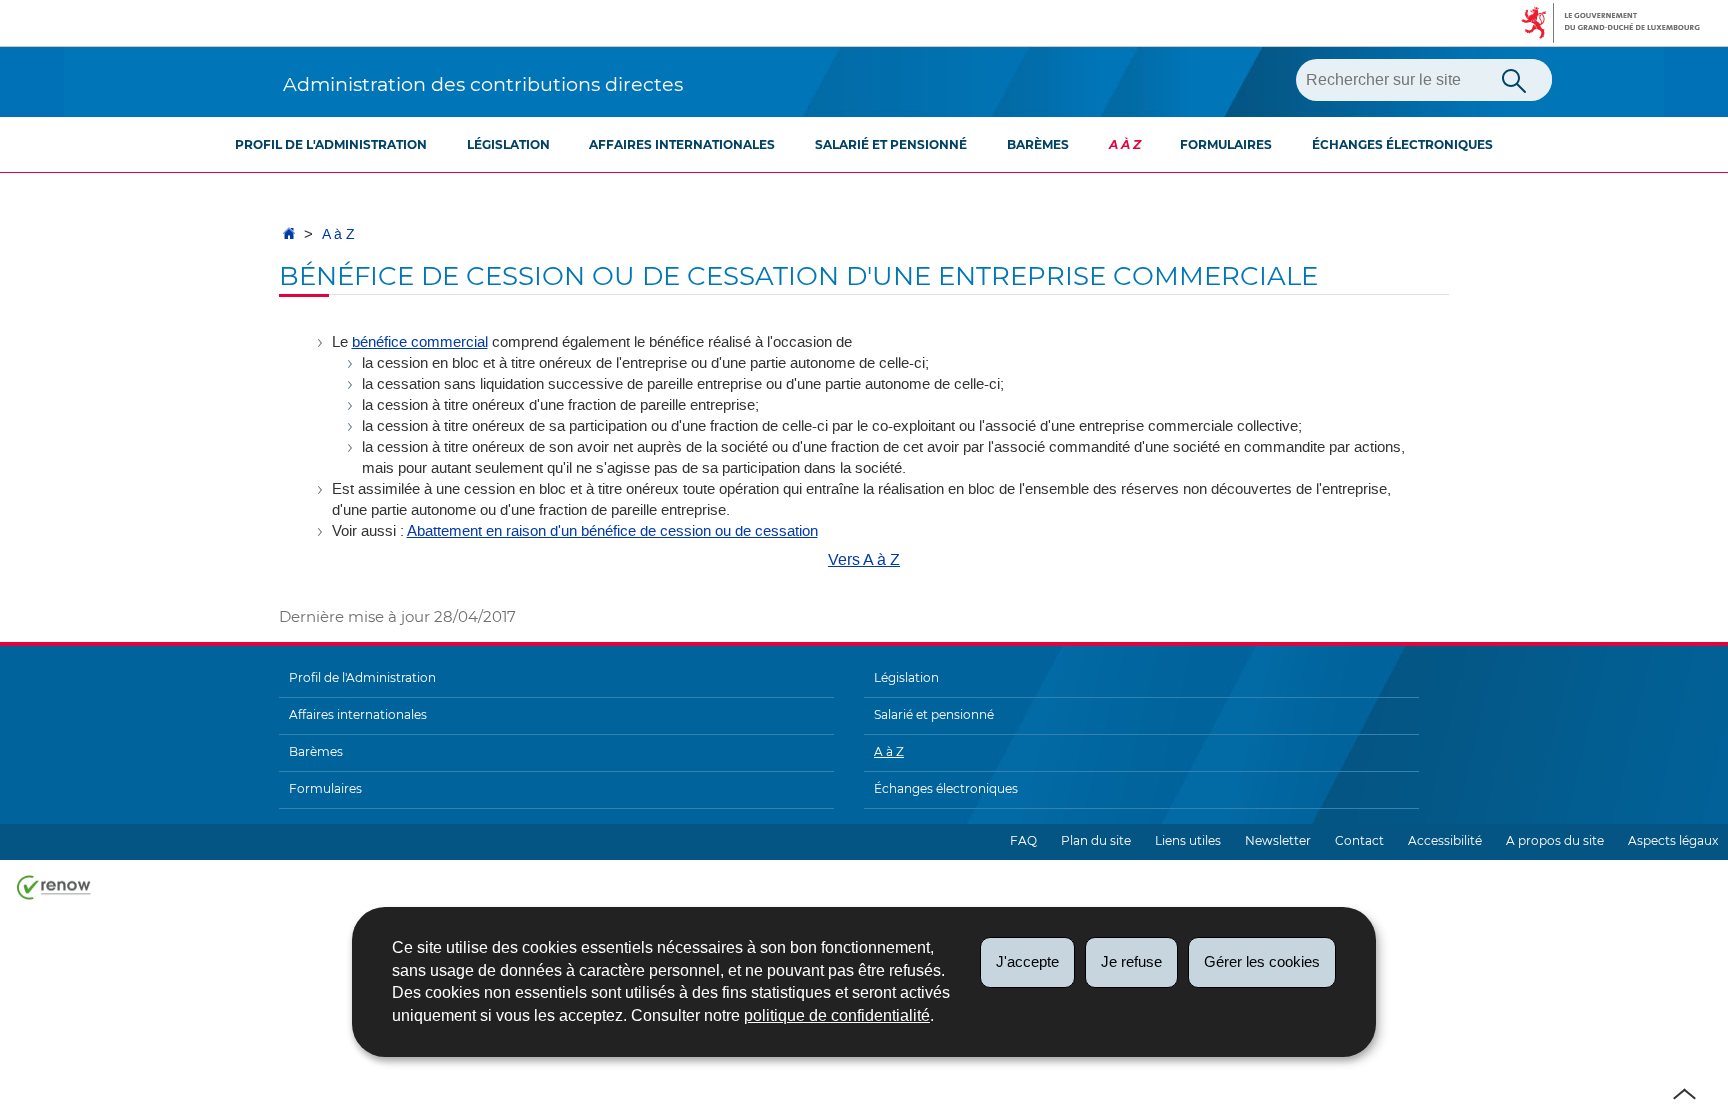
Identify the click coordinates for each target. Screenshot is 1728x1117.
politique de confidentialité (837, 1015)
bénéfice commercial (420, 342)
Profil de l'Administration (331, 144)
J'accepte (1027, 961)
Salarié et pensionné (891, 144)
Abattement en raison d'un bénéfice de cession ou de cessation (612, 531)
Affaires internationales (682, 144)
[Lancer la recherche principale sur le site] (1514, 79)
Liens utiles (1188, 840)
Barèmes (1038, 144)
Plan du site (1096, 840)
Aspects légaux (1673, 840)
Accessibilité (1445, 840)
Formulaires (1226, 144)
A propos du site (1555, 840)
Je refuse (1131, 961)
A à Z (1125, 144)
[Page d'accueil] (289, 234)
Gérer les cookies (1262, 961)
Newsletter (1278, 840)
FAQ (1023, 840)
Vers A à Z (864, 559)
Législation (508, 144)
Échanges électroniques (1402, 144)
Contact (1359, 840)
